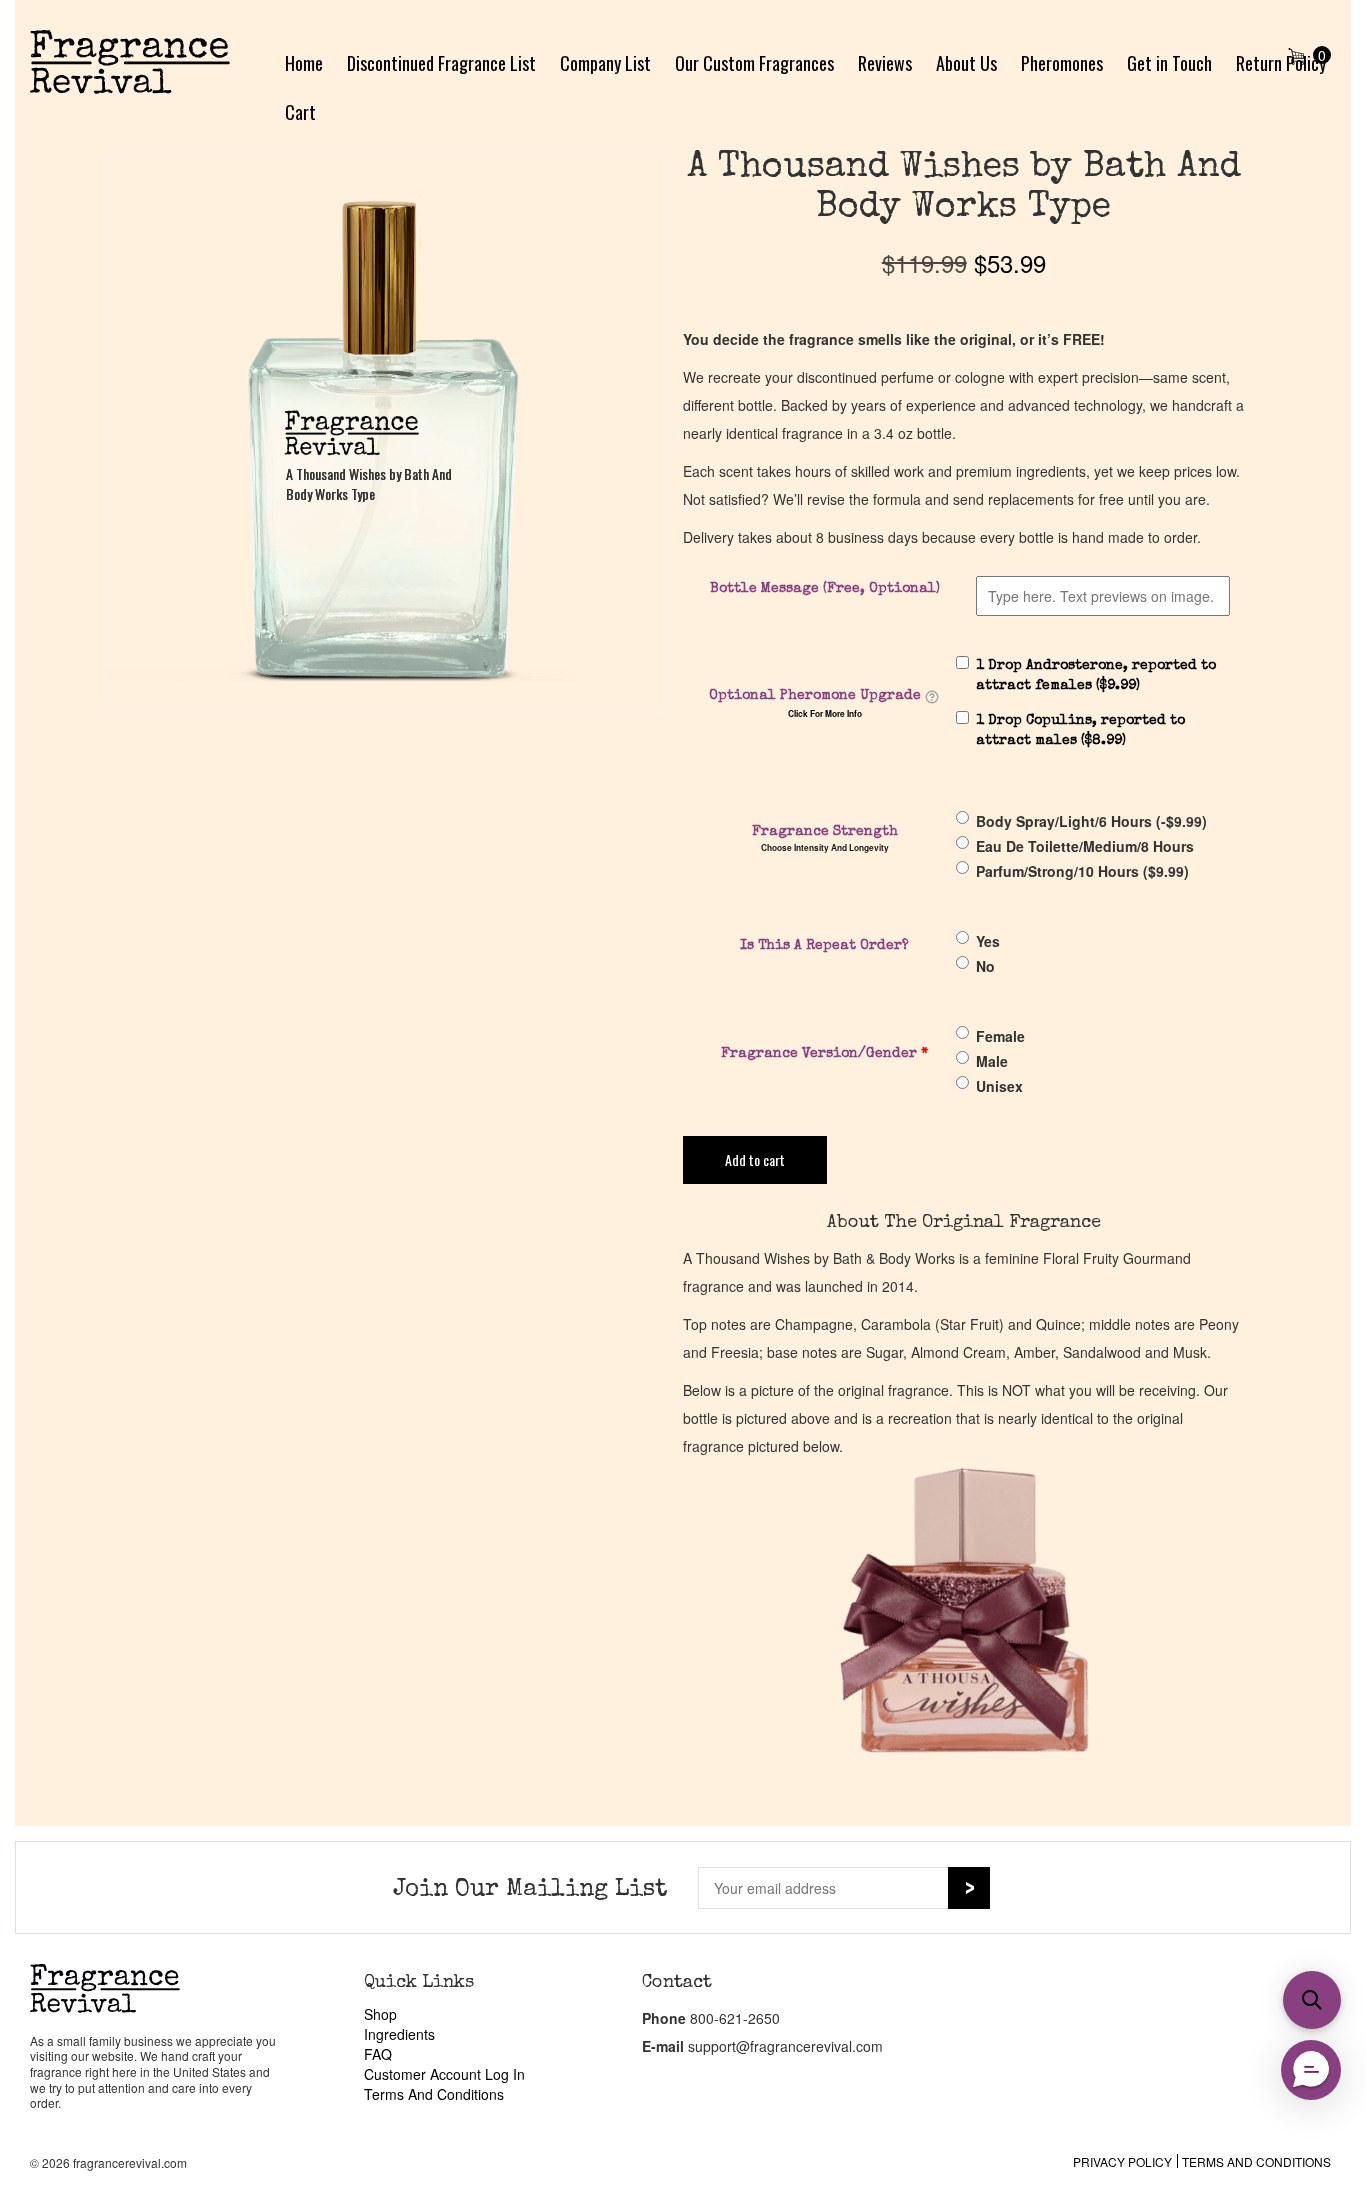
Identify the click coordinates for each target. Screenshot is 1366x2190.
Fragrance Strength (825, 832)
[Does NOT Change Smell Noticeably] (932, 697)
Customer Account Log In (444, 2074)
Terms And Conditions (434, 2094)
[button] (1312, 2000)
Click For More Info (825, 714)
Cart (300, 112)
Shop (380, 2014)
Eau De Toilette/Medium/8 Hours (1085, 846)
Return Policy (1281, 63)
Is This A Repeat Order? (824, 946)
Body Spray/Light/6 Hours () (1091, 821)
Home (304, 63)
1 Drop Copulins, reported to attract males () (1080, 731)
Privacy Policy (1122, 2161)
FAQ (378, 2054)
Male (992, 1061)
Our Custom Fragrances (754, 63)
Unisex (999, 1086)
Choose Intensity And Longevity (825, 848)
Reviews (885, 63)
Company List (605, 63)
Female (1000, 1036)
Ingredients (399, 2034)
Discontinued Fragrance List (441, 63)
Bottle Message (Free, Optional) (825, 589)
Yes (988, 941)
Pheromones (1062, 63)
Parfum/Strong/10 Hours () (1082, 871)
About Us (966, 63)
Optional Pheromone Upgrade (815, 696)
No (985, 966)
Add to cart (755, 1159)
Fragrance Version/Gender (824, 1054)
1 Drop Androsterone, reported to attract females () (1096, 676)
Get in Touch (1169, 63)
